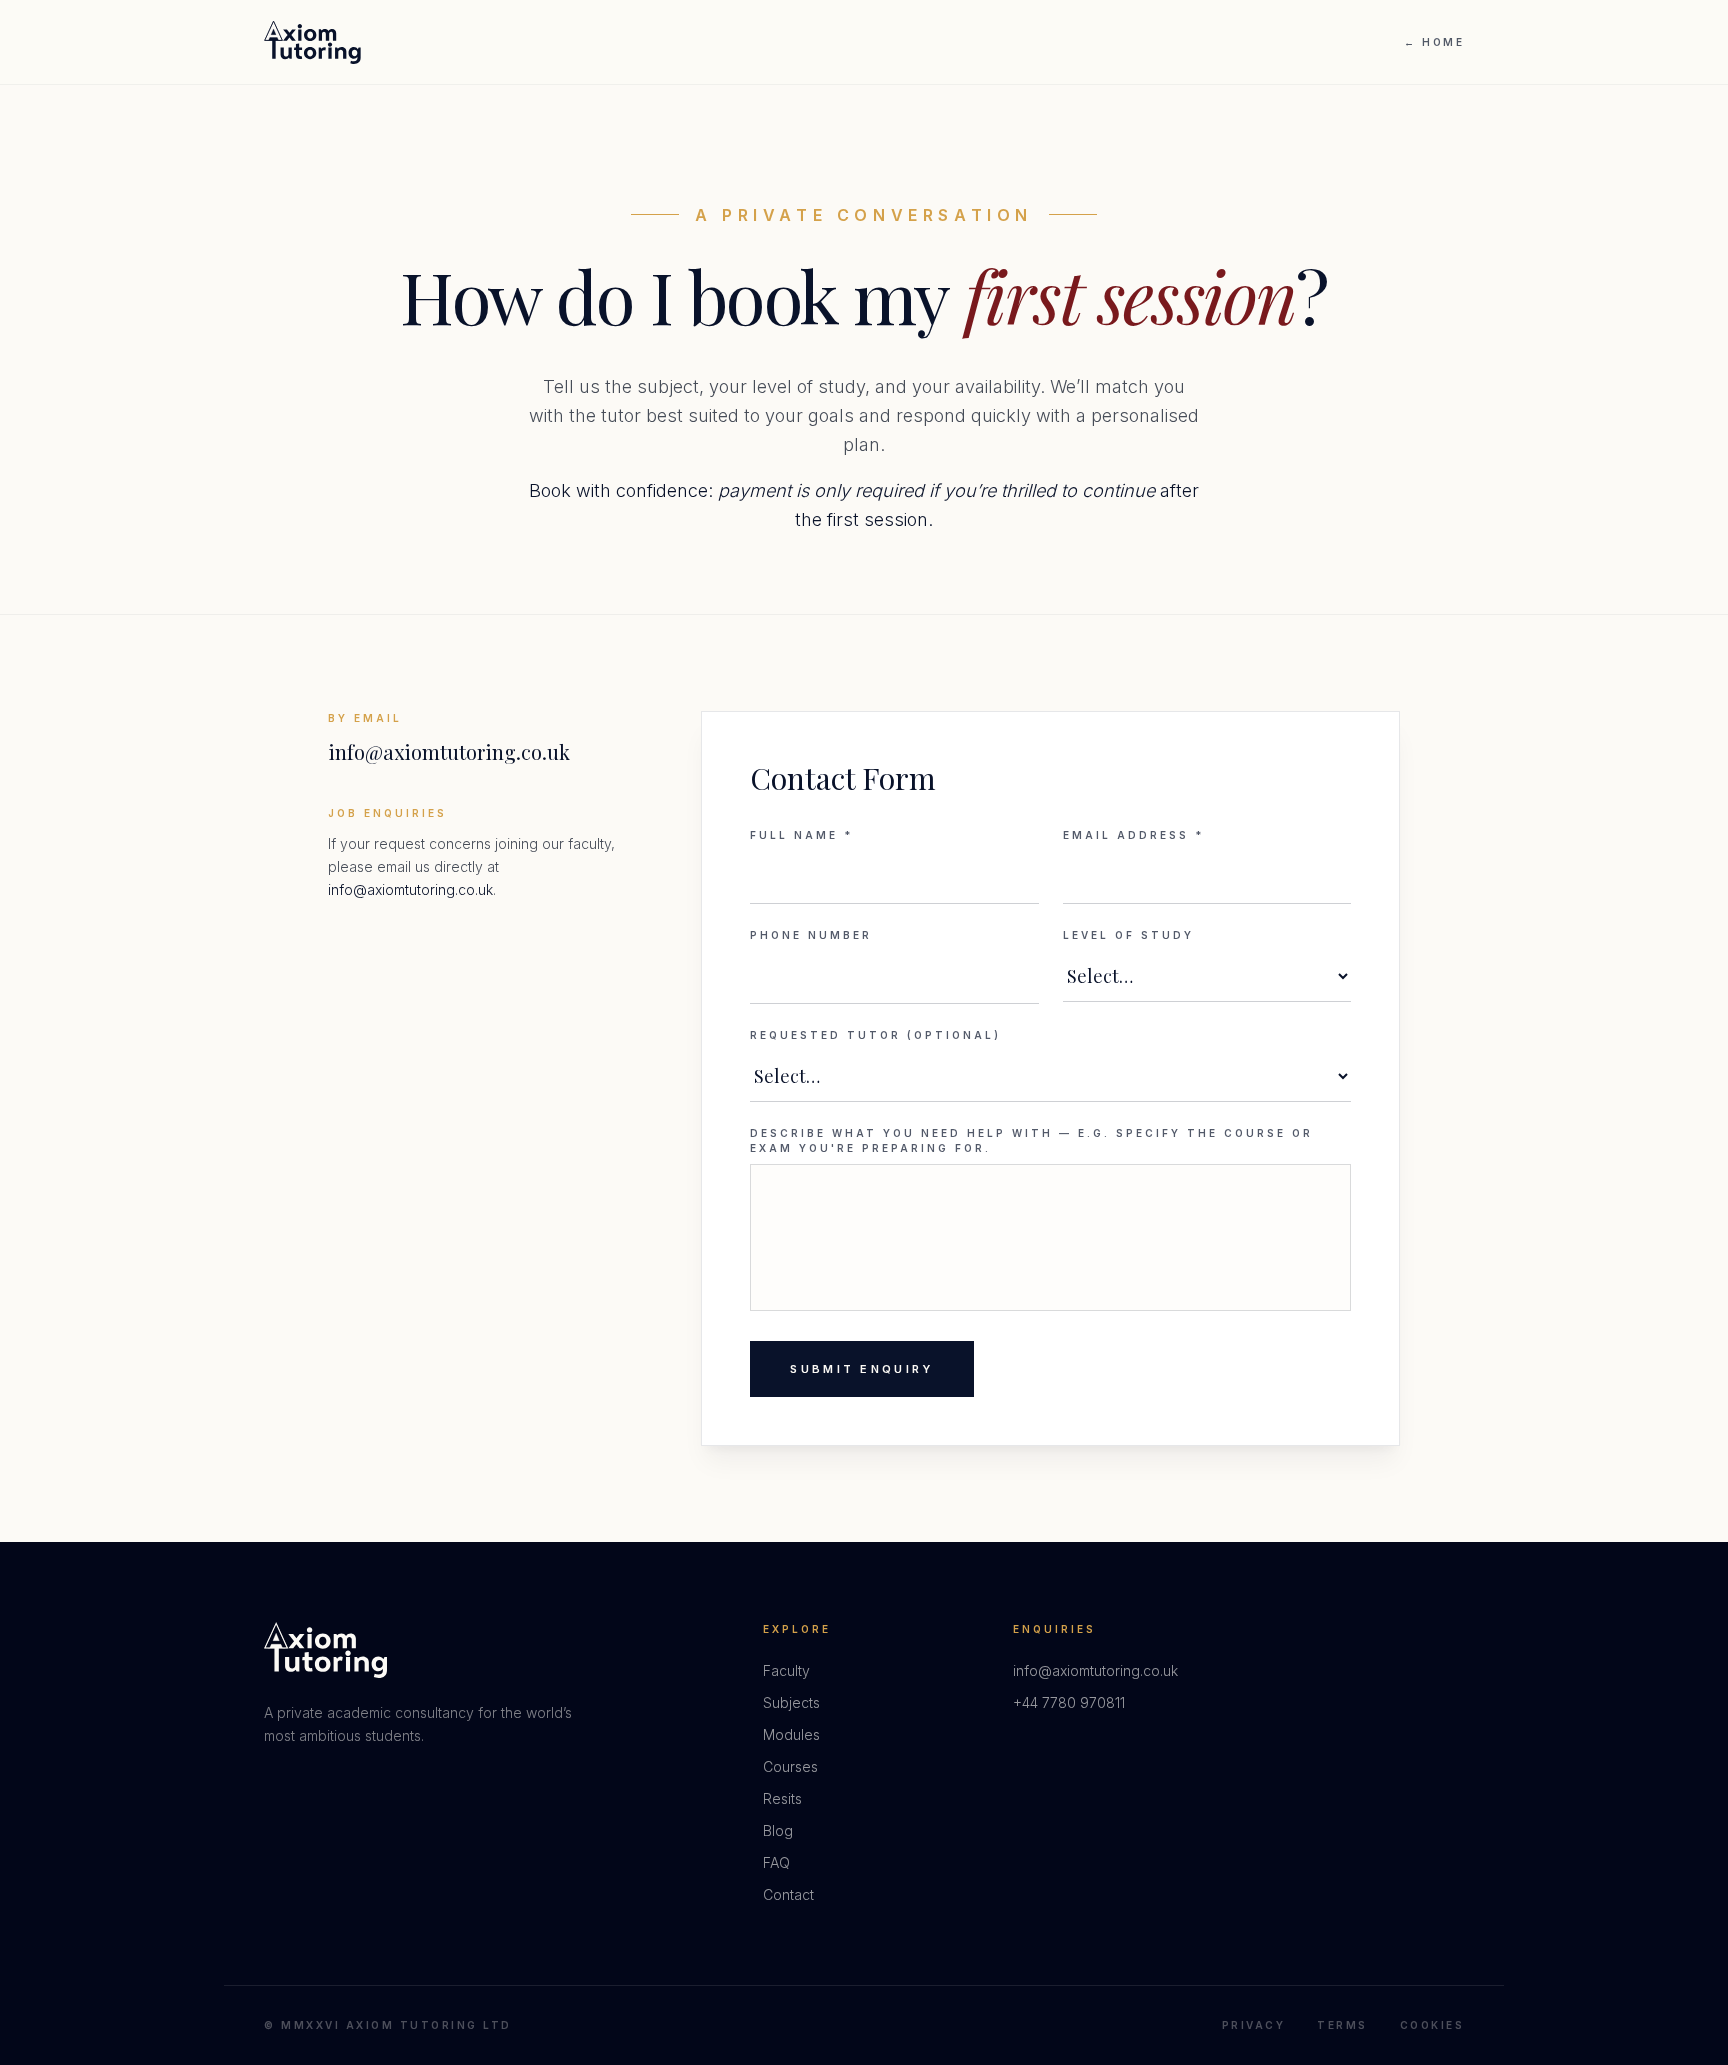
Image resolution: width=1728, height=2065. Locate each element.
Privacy (1254, 2025)
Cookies (1432, 2025)
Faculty (786, 1670)
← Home (1434, 42)
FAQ (776, 1862)
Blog (778, 1830)
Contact (788, 1894)
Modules (791, 1734)
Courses (790, 1766)
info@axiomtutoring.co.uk (449, 751)
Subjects (791, 1702)
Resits (782, 1798)
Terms (1342, 2025)
